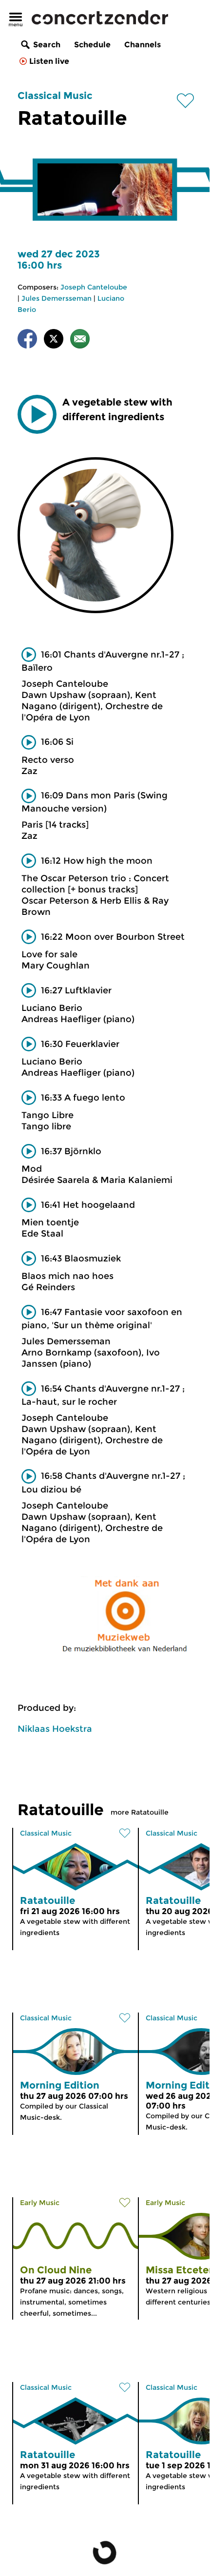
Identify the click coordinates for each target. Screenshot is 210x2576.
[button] (37, 414)
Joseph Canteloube (94, 287)
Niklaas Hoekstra (55, 1729)
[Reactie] (80, 340)
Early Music (40, 2203)
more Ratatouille (140, 1812)
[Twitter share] (54, 340)
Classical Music (55, 96)
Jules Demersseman (57, 298)
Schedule (92, 45)
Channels (143, 45)
